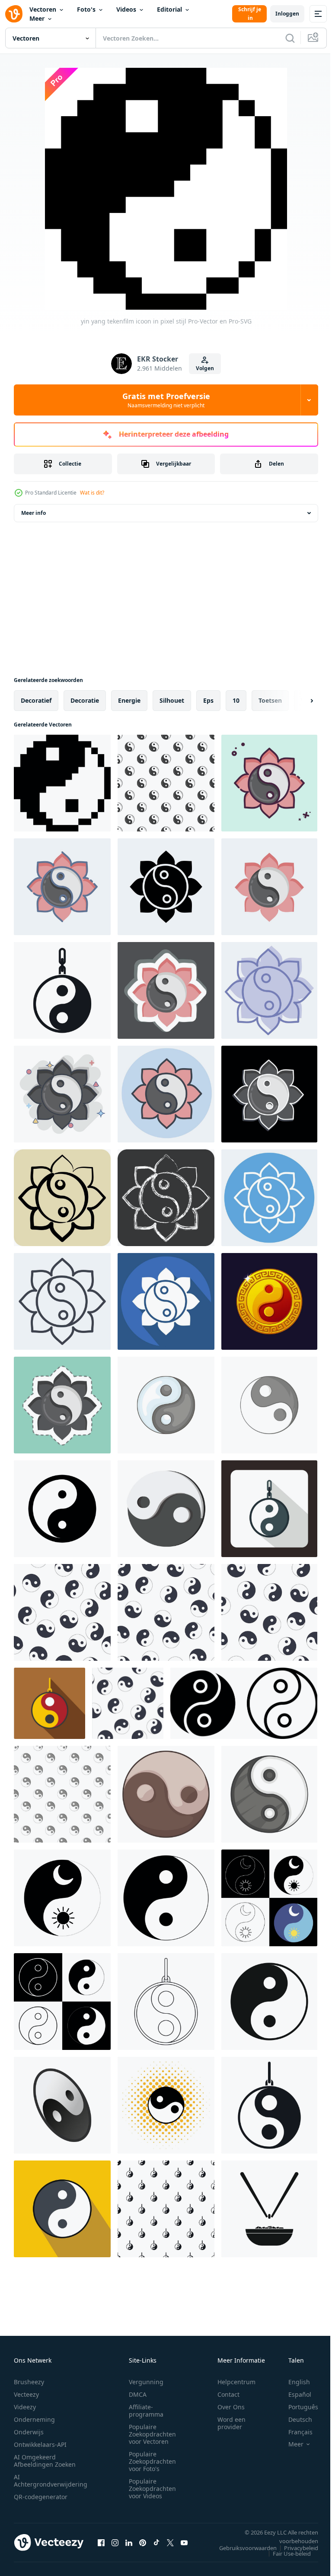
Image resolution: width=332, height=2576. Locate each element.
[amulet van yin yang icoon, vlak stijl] (269, 1509)
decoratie (85, 700)
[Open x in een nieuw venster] (170, 2542)
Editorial (169, 9)
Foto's (86, 9)
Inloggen (287, 14)
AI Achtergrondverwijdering (51, 2481)
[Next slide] (298, 701)
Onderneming (34, 2419)
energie (129, 700)
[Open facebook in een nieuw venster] (101, 2542)
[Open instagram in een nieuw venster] (115, 2542)
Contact (228, 2394)
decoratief (36, 700)
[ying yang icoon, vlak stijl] (62, 2209)
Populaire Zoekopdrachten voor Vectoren (152, 2434)
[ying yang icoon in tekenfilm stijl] (166, 1405)
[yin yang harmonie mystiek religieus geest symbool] (62, 1509)
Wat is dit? (92, 493)
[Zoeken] (290, 38)
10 (236, 700)
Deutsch (294, 2419)
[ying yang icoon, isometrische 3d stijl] (62, 2105)
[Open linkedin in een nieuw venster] (129, 2542)
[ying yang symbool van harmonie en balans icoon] (49, 1703)
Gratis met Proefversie (166, 400)
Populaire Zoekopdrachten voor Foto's (152, 2461)
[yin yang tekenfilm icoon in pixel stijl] (62, 783)
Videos (126, 9)
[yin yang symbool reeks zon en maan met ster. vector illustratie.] (269, 1898)
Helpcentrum (236, 2382)
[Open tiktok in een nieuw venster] (156, 2542)
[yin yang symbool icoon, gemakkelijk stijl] (269, 2105)
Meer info (34, 513)
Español (293, 2394)
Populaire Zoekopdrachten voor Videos (152, 2489)
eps (208, 700)
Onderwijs (29, 2432)
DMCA (138, 2394)
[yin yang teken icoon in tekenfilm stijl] (269, 1405)
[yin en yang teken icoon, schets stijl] (166, 2002)
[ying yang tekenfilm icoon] (166, 1509)
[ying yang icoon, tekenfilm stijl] (166, 1794)
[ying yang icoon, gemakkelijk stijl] (269, 2002)
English (293, 2382)
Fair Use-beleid (285, 2554)
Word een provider (231, 2423)
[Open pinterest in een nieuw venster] (143, 2542)
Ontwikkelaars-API (40, 2444)
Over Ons (231, 2407)
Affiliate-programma (146, 2411)
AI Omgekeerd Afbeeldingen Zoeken (45, 2461)
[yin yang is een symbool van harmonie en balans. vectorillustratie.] (166, 1898)
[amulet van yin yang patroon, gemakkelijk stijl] (166, 2209)
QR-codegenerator (41, 2497)
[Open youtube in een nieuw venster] (184, 2542)
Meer (37, 18)
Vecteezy (26, 2394)
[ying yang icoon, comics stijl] (166, 2105)
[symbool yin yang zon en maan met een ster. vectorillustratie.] (62, 1898)
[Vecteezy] (14, 14)
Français (294, 2432)
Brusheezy (29, 2382)
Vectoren (43, 9)
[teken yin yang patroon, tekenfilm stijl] (166, 783)
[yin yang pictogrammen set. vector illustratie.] (62, 2002)
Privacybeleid (295, 2548)
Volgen (205, 368)
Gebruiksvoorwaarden (241, 2548)
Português (297, 2407)
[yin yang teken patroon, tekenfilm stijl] (62, 1794)
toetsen (270, 700)
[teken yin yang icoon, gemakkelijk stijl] (62, 990)
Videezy (25, 2407)
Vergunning (146, 2382)
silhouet (172, 700)
